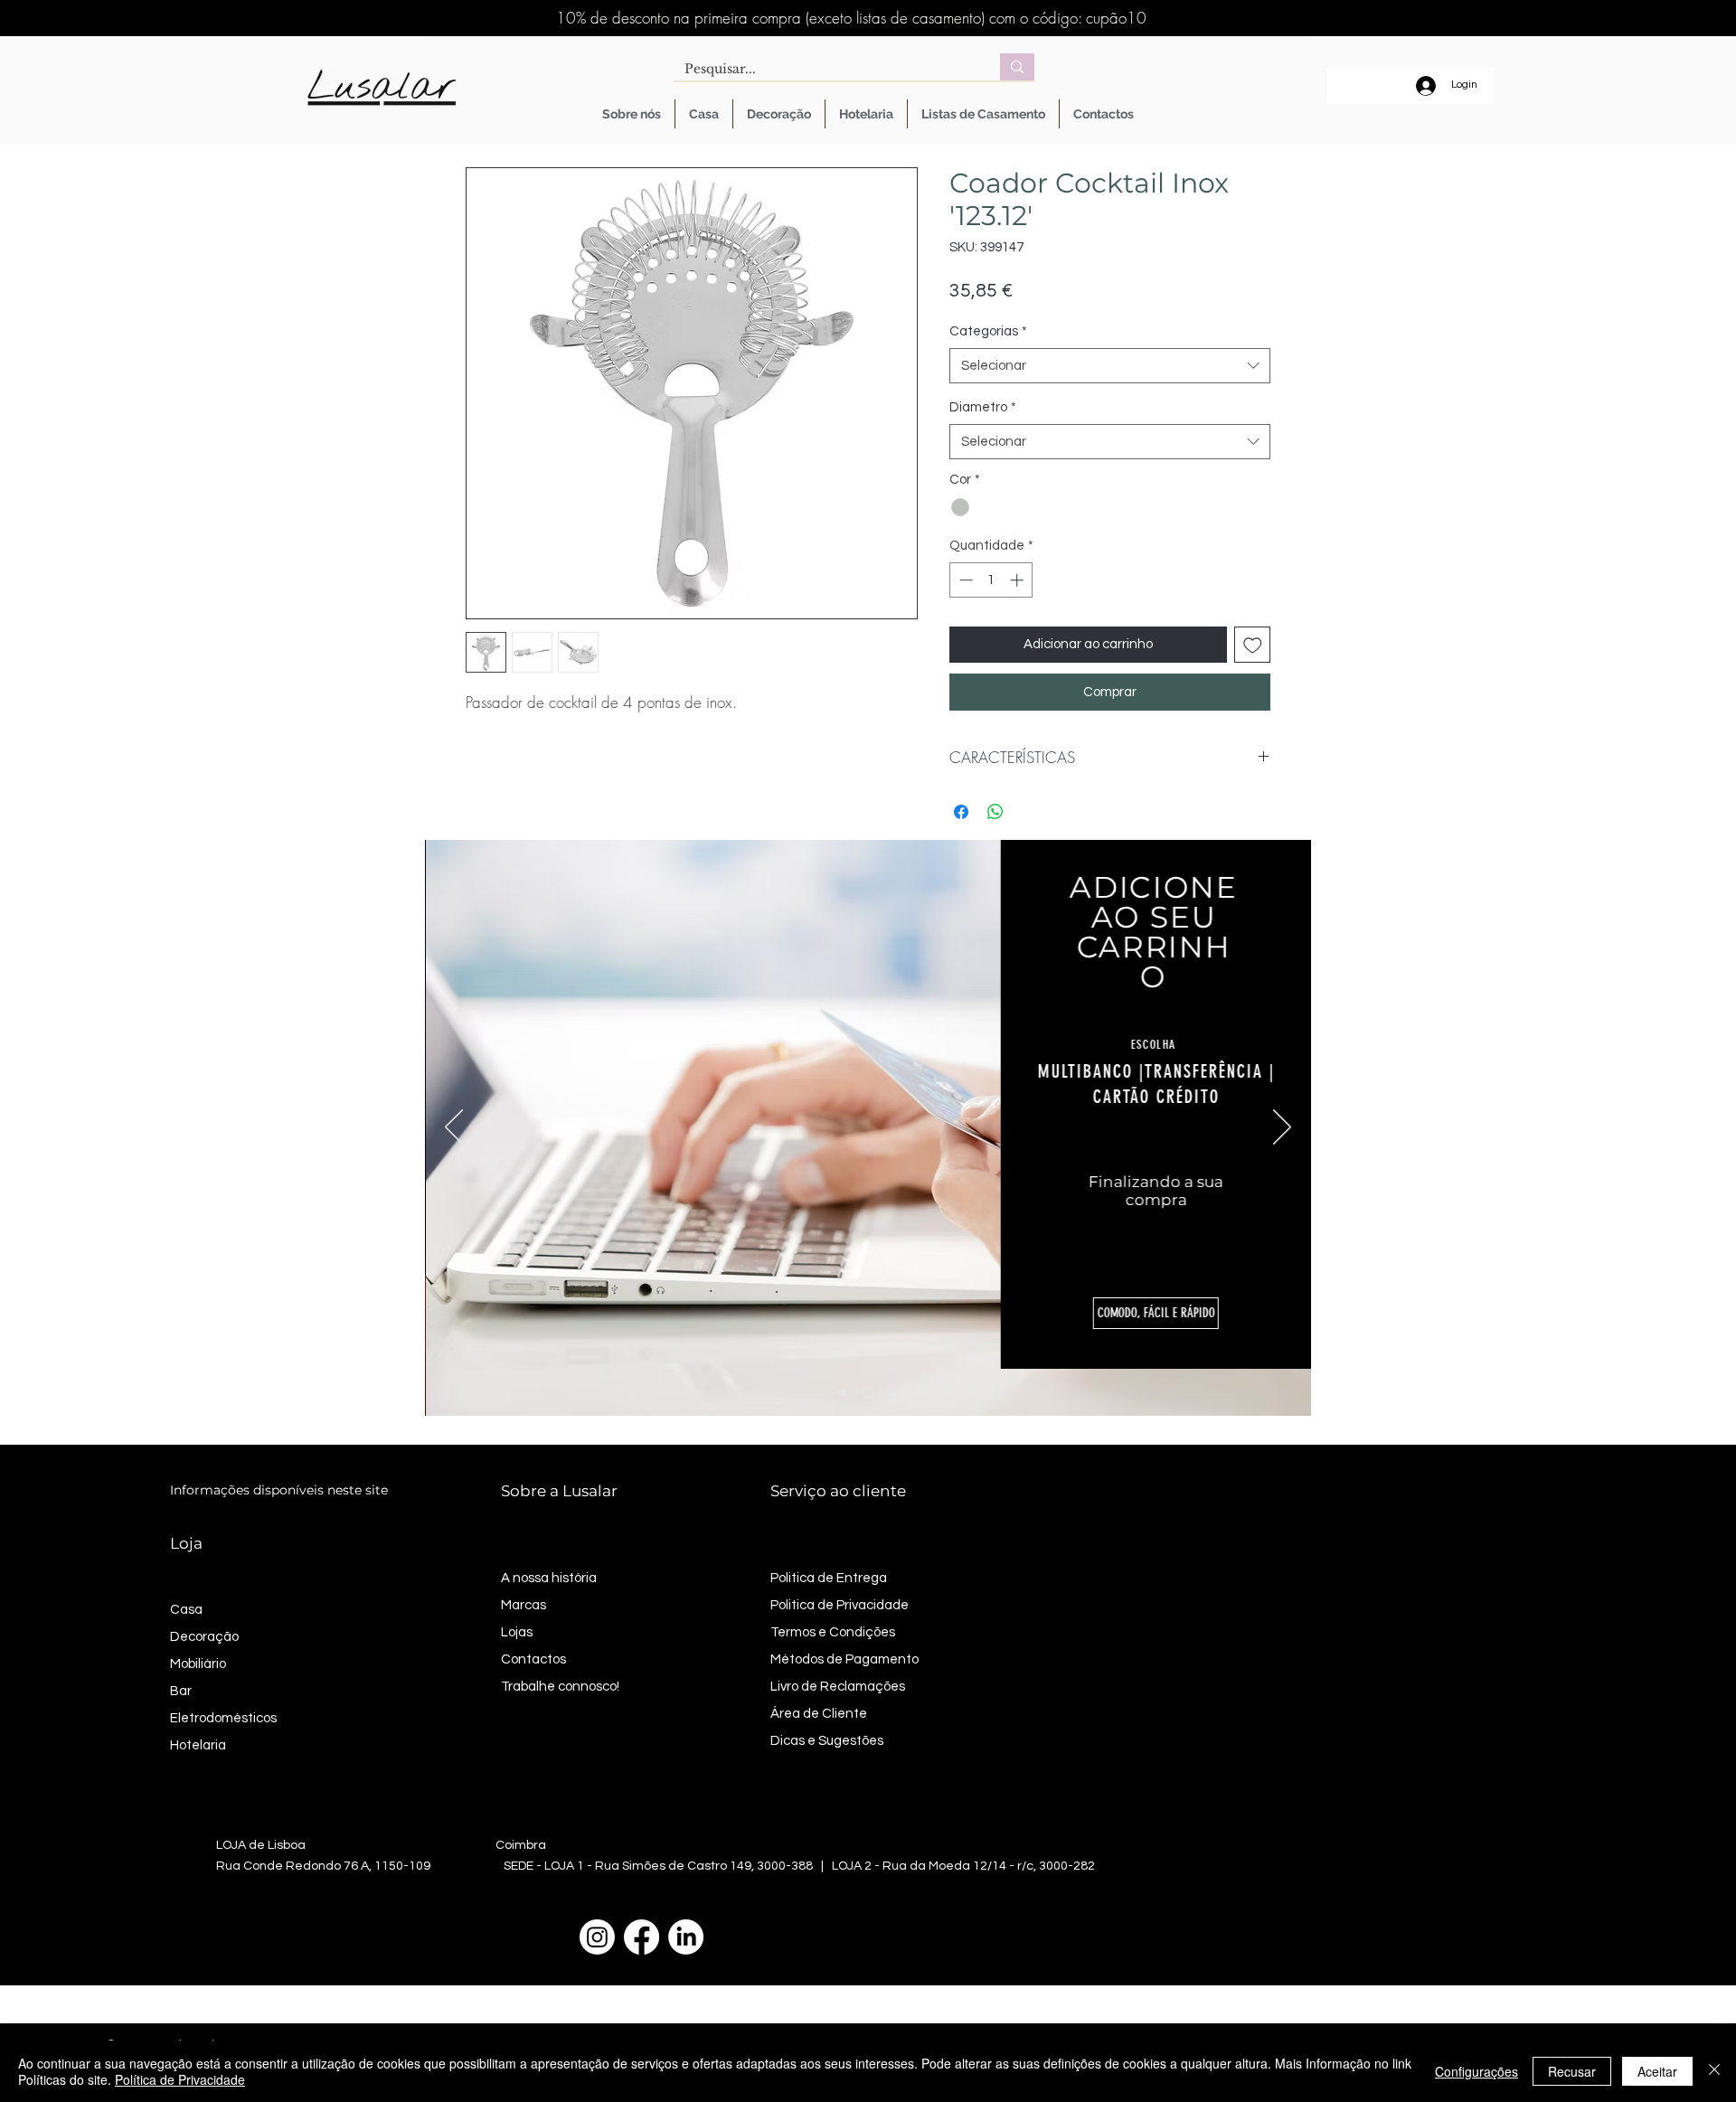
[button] (1155, 1313)
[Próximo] (1282, 1128)
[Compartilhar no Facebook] (961, 812)
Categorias (988, 331)
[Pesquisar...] (1017, 67)
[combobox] (1110, 366)
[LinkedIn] (686, 1937)
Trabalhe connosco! (560, 1687)
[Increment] (1019, 580)
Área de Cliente (819, 1714)
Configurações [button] (1477, 2071)
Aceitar (1657, 2071)
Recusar (1572, 2071)
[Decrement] (964, 580)
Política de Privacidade (180, 2079)
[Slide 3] (895, 1392)
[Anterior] (454, 1128)
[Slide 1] (842, 1392)
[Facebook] (642, 1937)
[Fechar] (1714, 2071)
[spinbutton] (991, 580)
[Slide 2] (868, 1393)
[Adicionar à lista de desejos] (1253, 645)
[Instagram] (597, 1937)
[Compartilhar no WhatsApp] (995, 812)
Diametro (983, 407)
